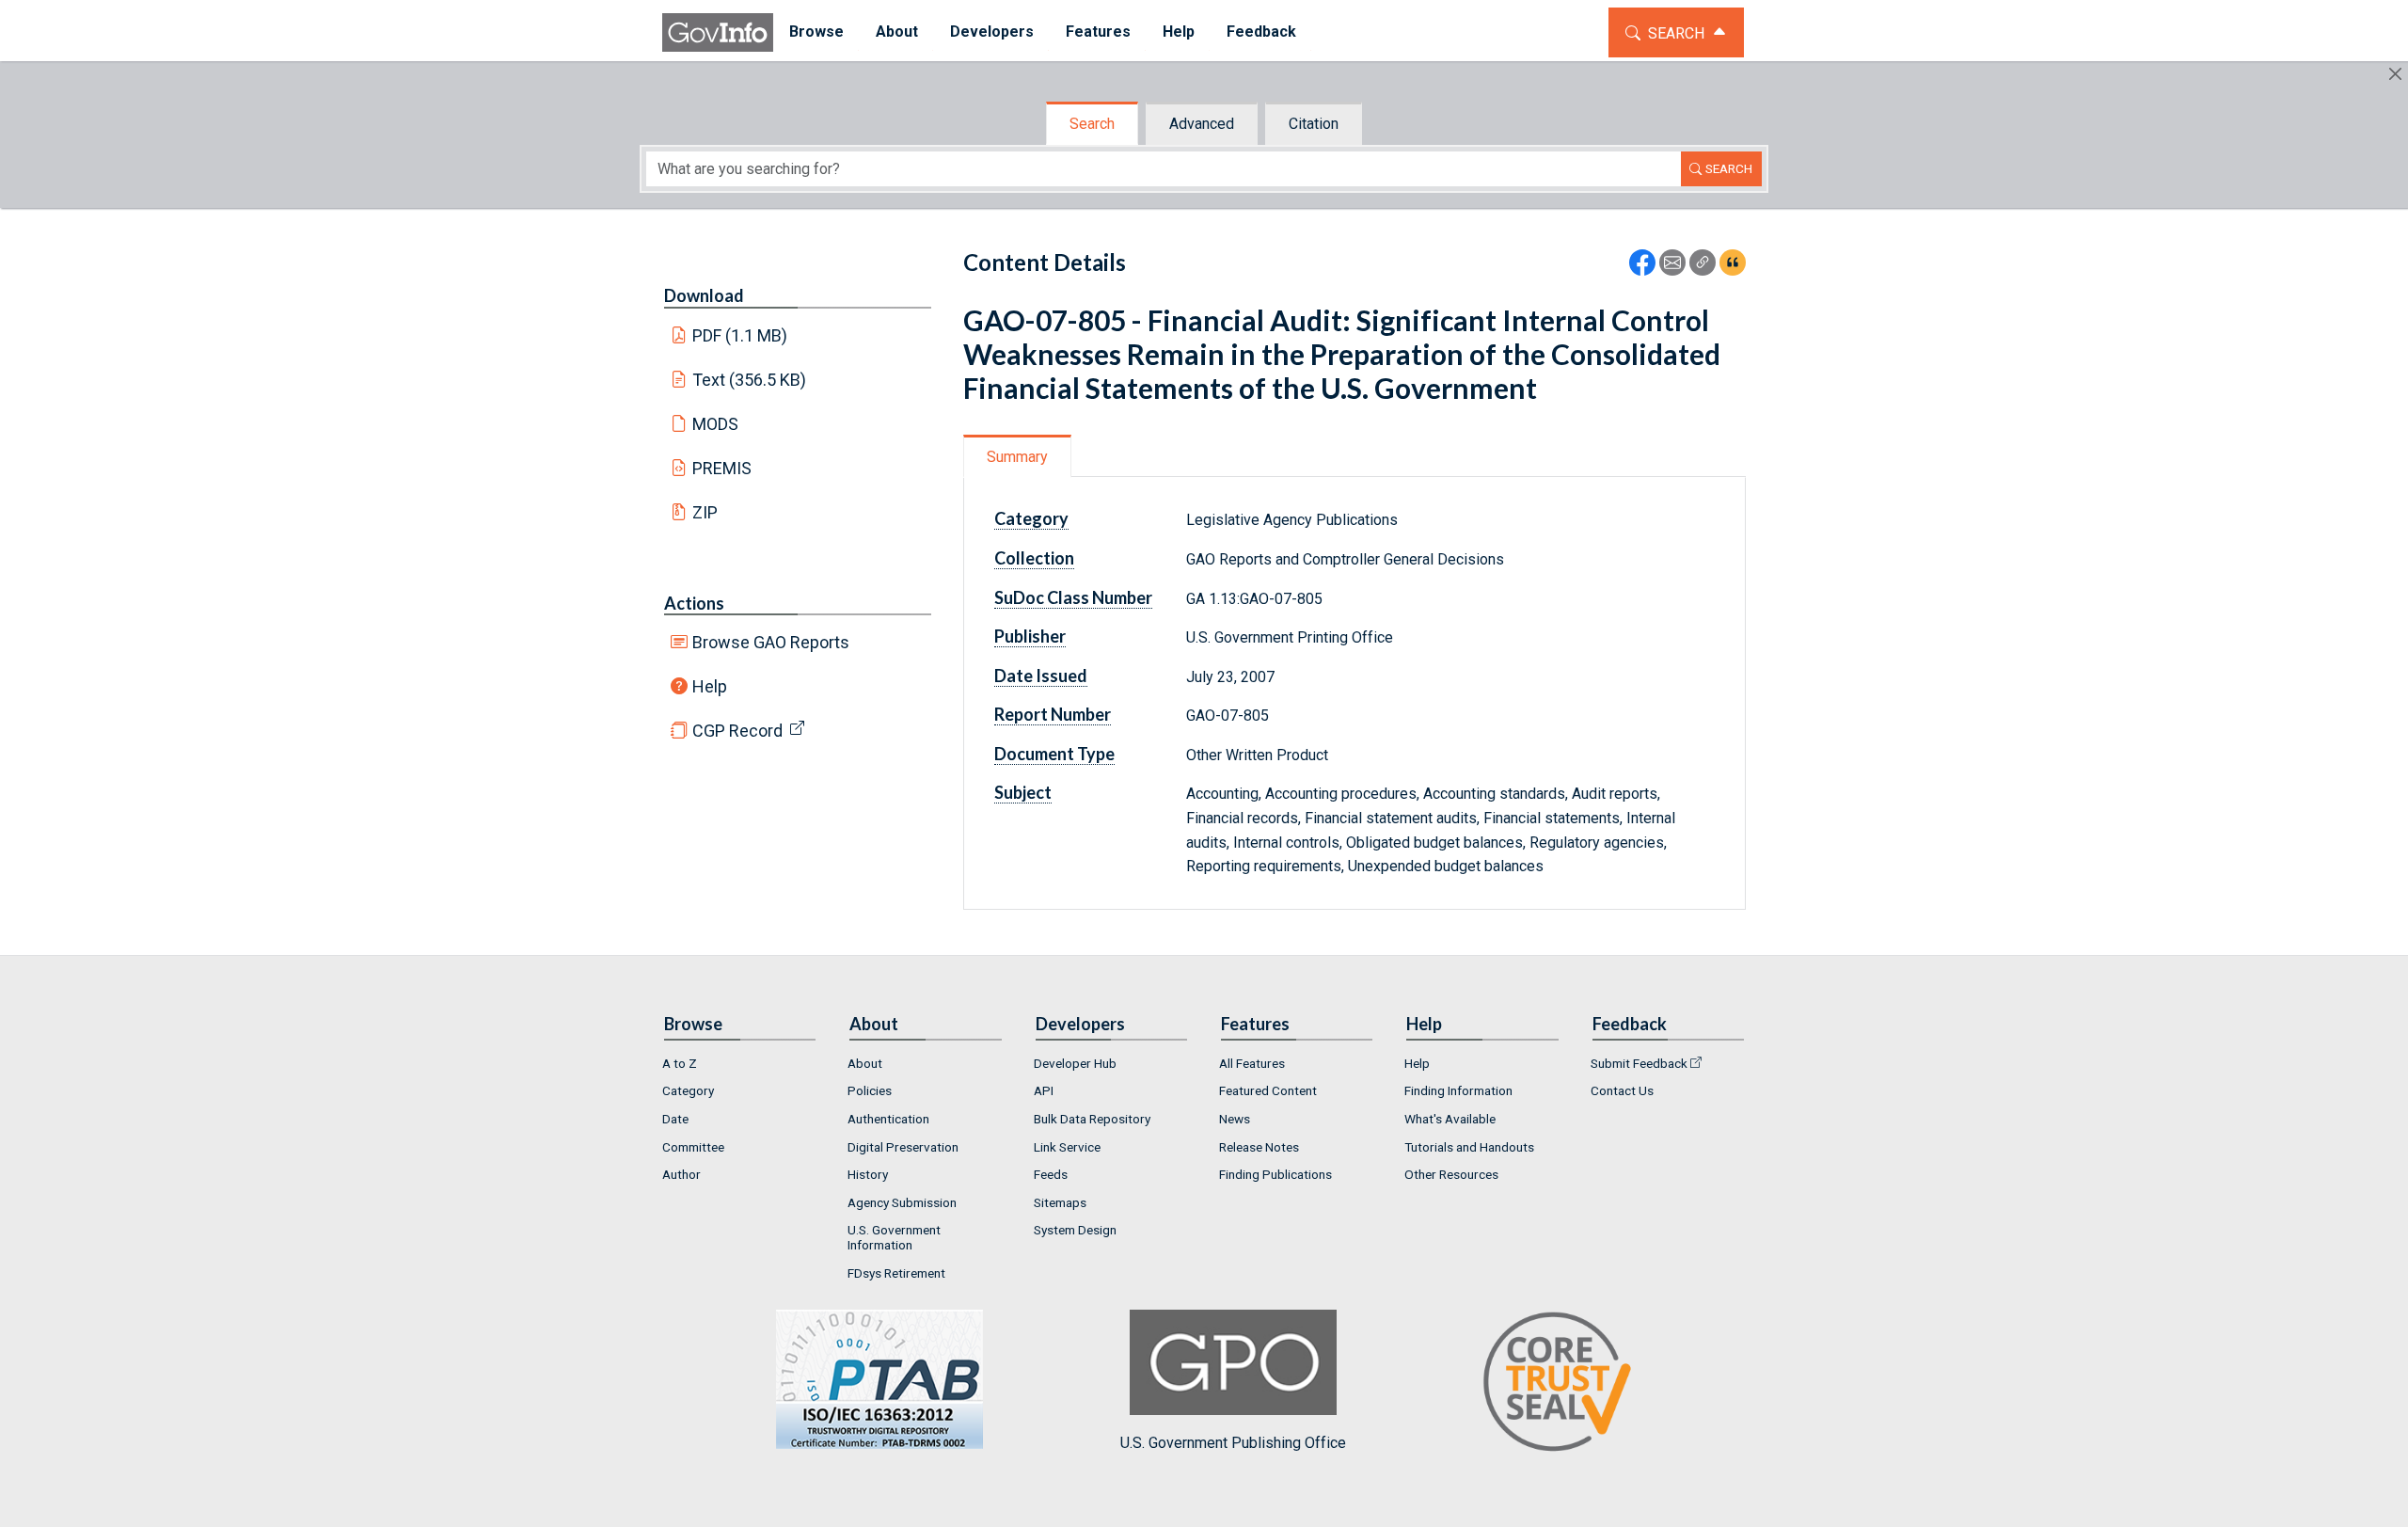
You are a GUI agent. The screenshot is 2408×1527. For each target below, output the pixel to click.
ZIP (705, 512)
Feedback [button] (1261, 32)
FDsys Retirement (896, 1273)
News (1235, 1119)
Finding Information (1458, 1090)
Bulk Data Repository (1092, 1119)
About (865, 1063)
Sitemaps (1060, 1202)
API (1044, 1090)
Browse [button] (816, 32)
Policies (870, 1090)
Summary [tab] (1017, 457)
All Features (1252, 1063)
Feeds (1051, 1174)
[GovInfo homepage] (718, 32)
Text (750, 380)
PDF (740, 335)
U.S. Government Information (894, 1237)
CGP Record (737, 731)
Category (688, 1090)
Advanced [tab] (1202, 124)
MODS (715, 424)
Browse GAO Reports (771, 642)
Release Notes (1259, 1147)
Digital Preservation (903, 1147)
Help (710, 686)
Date (675, 1119)
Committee (693, 1147)
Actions (694, 603)
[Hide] (2395, 74)
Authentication (888, 1119)
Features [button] (1098, 32)
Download (704, 295)
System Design (1075, 1230)
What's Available (1450, 1119)
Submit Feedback (1639, 1063)
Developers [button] (992, 32)
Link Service (1067, 1147)
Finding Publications (1275, 1174)
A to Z (680, 1063)
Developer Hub (1075, 1063)
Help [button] (1179, 32)
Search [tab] (1092, 124)
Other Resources (1451, 1174)
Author (681, 1174)
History (868, 1174)
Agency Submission (902, 1202)
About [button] (897, 32)
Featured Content (1268, 1090)
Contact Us (1622, 1090)
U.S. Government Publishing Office (1233, 1443)
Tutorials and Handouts (1469, 1147)
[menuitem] (816, 32)
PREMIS (722, 468)
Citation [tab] (1314, 124)
